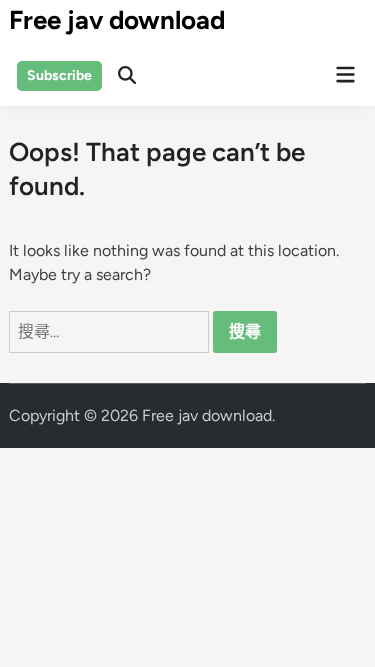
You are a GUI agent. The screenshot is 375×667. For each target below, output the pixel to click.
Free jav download (117, 20)
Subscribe (59, 75)
